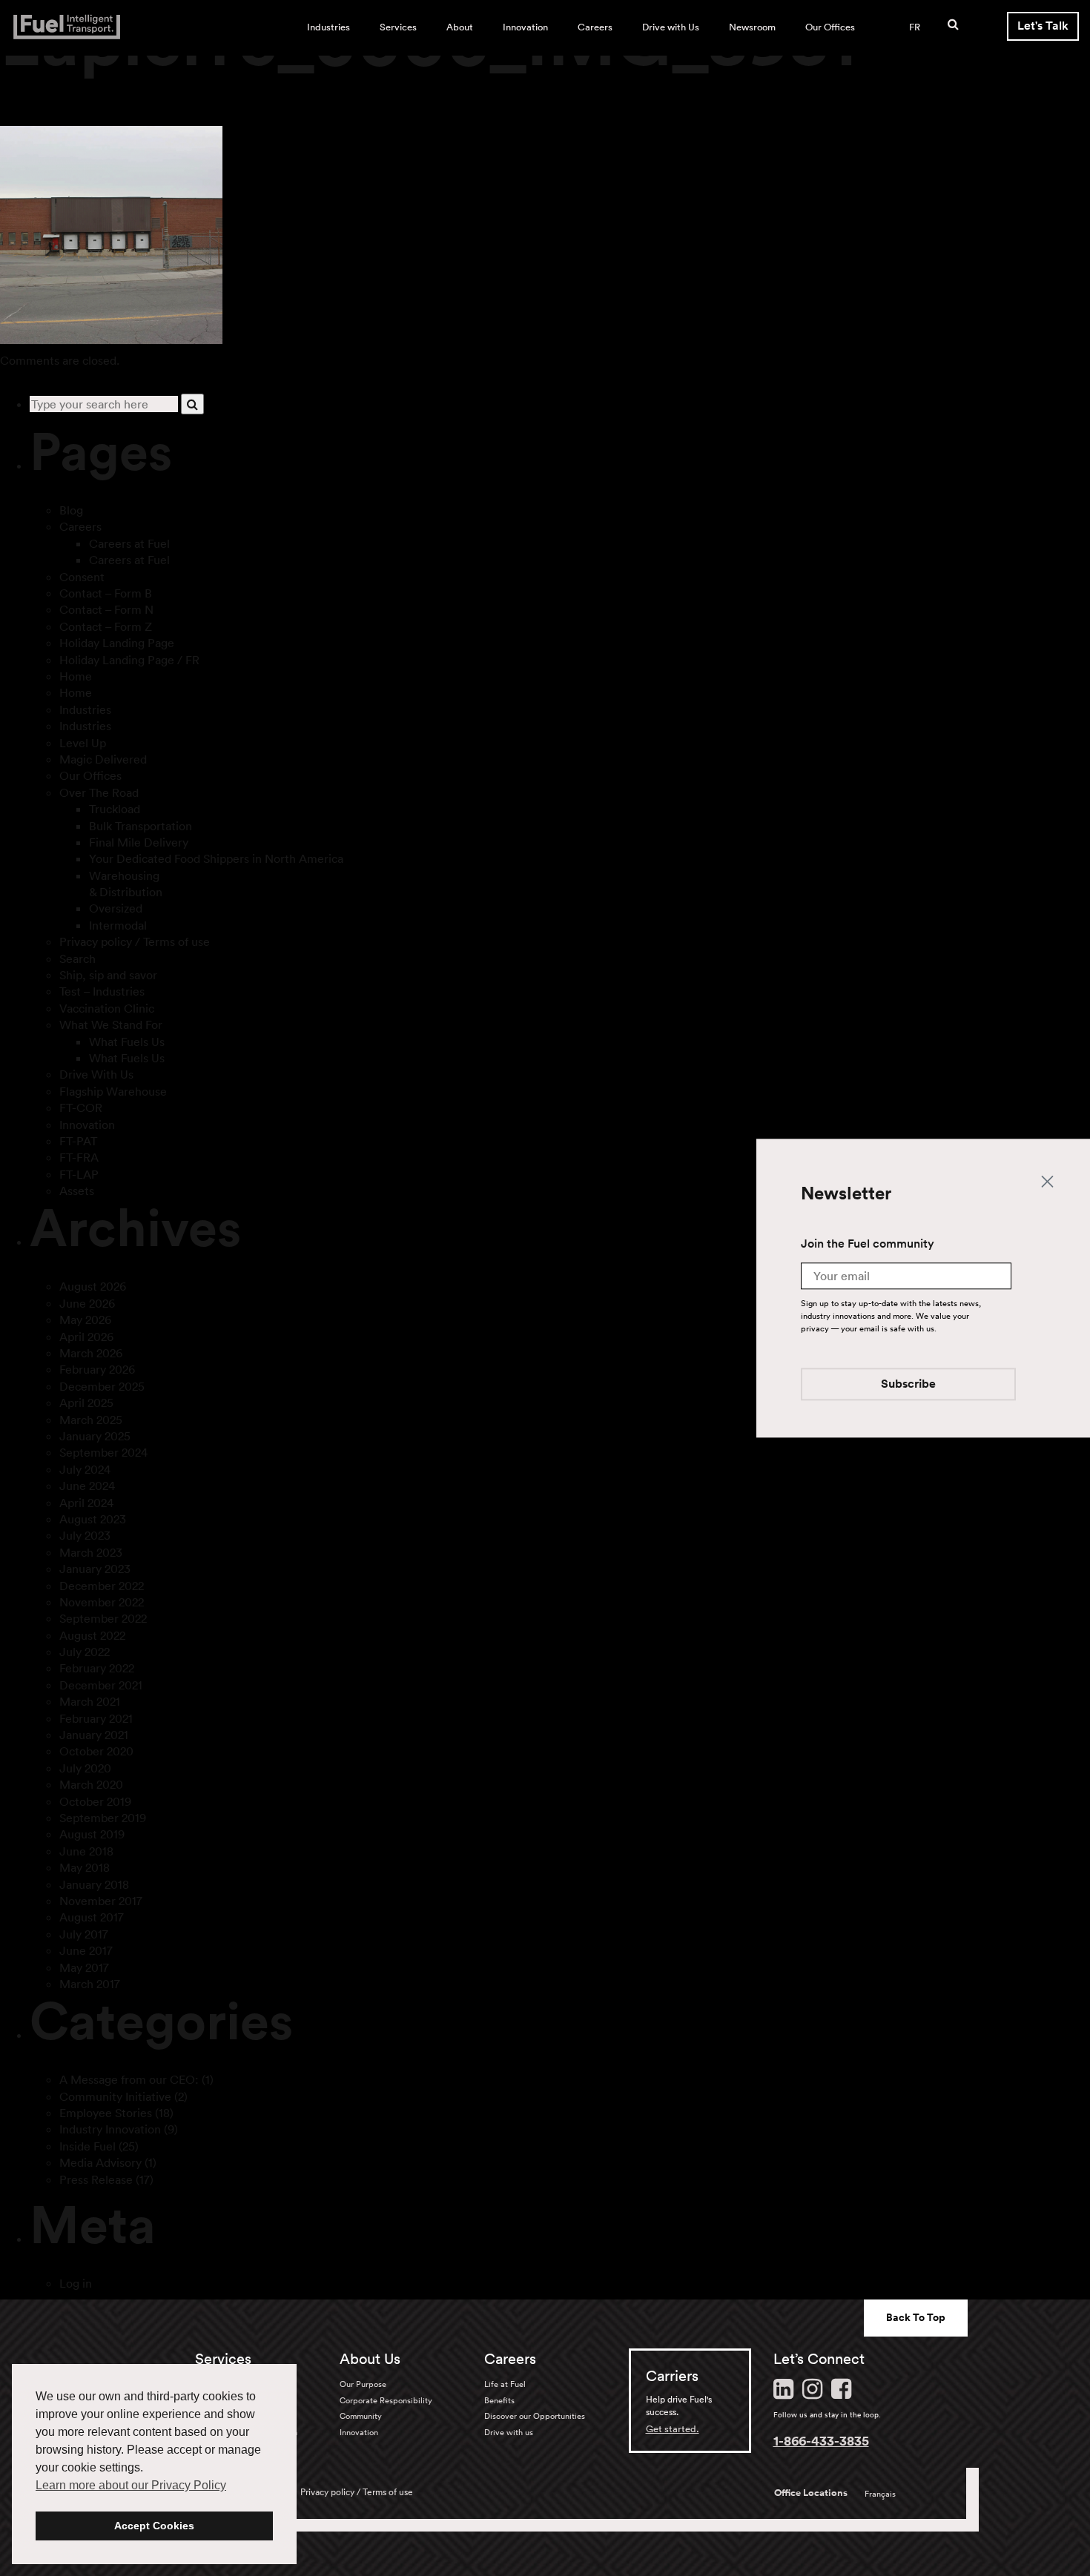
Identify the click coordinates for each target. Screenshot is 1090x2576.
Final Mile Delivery (139, 842)
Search (77, 958)
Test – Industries (102, 991)
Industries (328, 27)
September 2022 (103, 1618)
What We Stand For (111, 1024)
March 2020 (91, 1784)
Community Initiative (115, 2096)
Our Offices (830, 27)
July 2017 (84, 1934)
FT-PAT (78, 1141)
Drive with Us (671, 27)
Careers (595, 27)
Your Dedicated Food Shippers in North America (216, 858)
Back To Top (916, 2317)
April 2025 (86, 1403)
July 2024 (85, 1469)
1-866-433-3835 (821, 2440)
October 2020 (96, 1751)
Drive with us (509, 2432)
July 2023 (85, 1535)
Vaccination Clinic (107, 1008)
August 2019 (92, 1834)
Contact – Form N (106, 609)
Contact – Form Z (106, 626)
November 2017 (101, 1901)
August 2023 (93, 1519)
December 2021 (101, 1685)
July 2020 (85, 1768)
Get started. (673, 2429)
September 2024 (103, 1452)
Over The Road (99, 792)
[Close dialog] (1047, 1181)
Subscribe (908, 1384)
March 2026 (91, 1353)
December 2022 (102, 1586)
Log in (76, 2283)
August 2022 (92, 1635)
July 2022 (85, 1652)
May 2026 (85, 1320)
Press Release (96, 2179)
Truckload (115, 809)
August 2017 (92, 1917)
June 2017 (86, 1950)
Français (880, 2494)
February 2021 (96, 1718)
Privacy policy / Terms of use (135, 941)
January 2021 (94, 1735)
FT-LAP (79, 1174)
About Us (370, 2359)
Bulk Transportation (141, 826)
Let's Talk (1043, 26)
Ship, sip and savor (108, 975)
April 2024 (86, 1503)
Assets (77, 1191)
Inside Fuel (87, 2146)
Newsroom (752, 27)
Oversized (116, 908)
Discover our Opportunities (535, 2416)
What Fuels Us (127, 1042)
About (460, 27)
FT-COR (81, 1107)
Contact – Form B (106, 593)
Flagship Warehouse (113, 1091)
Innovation (525, 27)
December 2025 (102, 1386)
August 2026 (93, 1286)
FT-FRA (79, 1157)
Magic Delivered (103, 759)
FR (915, 27)
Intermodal (118, 925)
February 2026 (97, 1369)
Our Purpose (363, 2384)
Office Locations (811, 2493)
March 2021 (90, 1701)
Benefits (499, 2400)
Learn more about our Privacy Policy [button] (131, 2485)
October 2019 (95, 1801)
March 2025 (91, 1420)
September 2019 (103, 1818)
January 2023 (95, 1569)
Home (76, 676)
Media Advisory (100, 2162)
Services (398, 27)
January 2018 (94, 1884)
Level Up (83, 743)
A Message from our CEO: (129, 2079)
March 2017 (90, 1984)
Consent (82, 577)
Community (361, 2416)
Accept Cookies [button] (154, 2526)
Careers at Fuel (129, 543)
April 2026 (86, 1337)
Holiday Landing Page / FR (129, 660)
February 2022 (97, 1668)
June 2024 (87, 1486)
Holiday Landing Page (117, 643)
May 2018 (85, 1867)
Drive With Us (96, 1074)
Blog (71, 510)
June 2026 (87, 1303)
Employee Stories (106, 2113)
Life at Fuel (505, 2384)
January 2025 (95, 1436)
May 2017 (84, 1967)
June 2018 (86, 1851)
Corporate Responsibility (386, 2400)
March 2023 (91, 1552)
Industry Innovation (110, 2129)
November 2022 (102, 1602)
